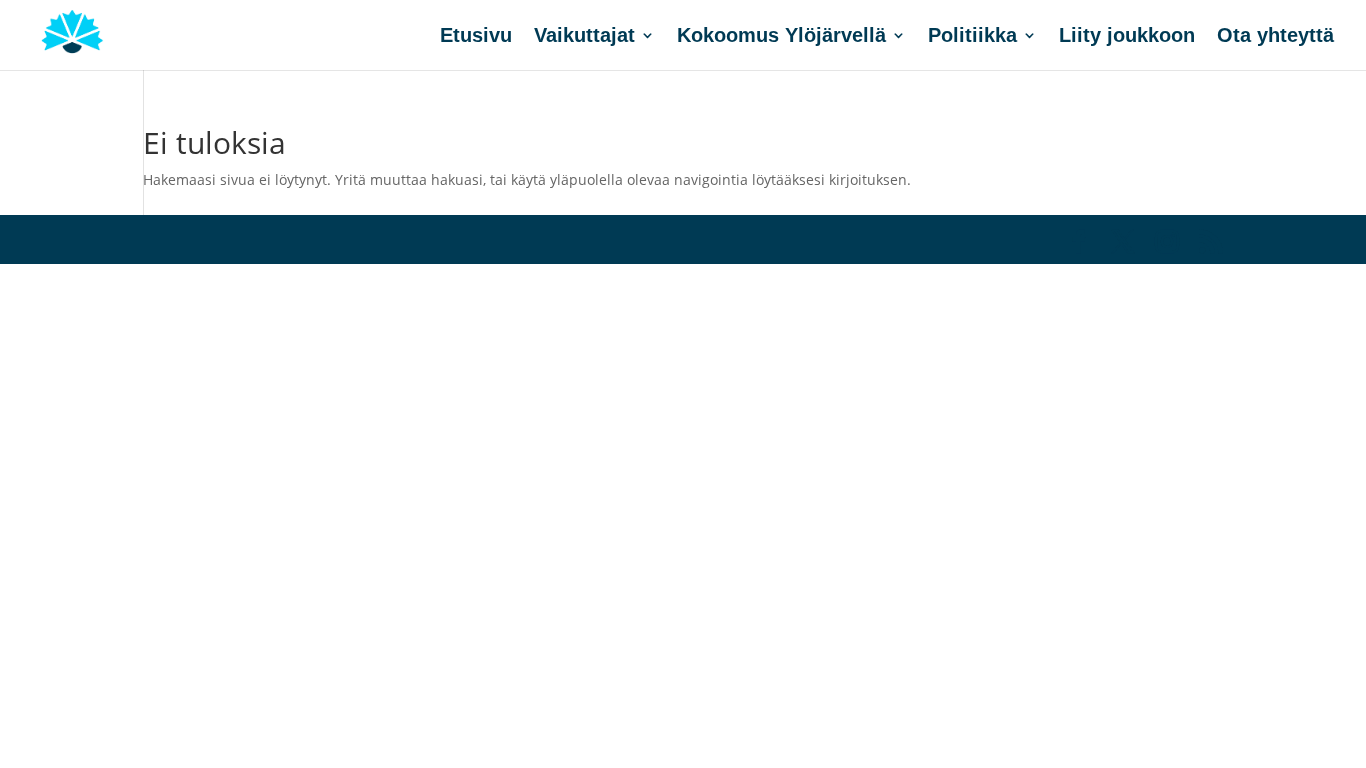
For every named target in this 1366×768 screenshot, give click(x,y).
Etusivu (476, 37)
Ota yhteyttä (1275, 37)
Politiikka (972, 37)
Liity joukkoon (1127, 37)
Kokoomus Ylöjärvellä (781, 37)
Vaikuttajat (584, 37)
